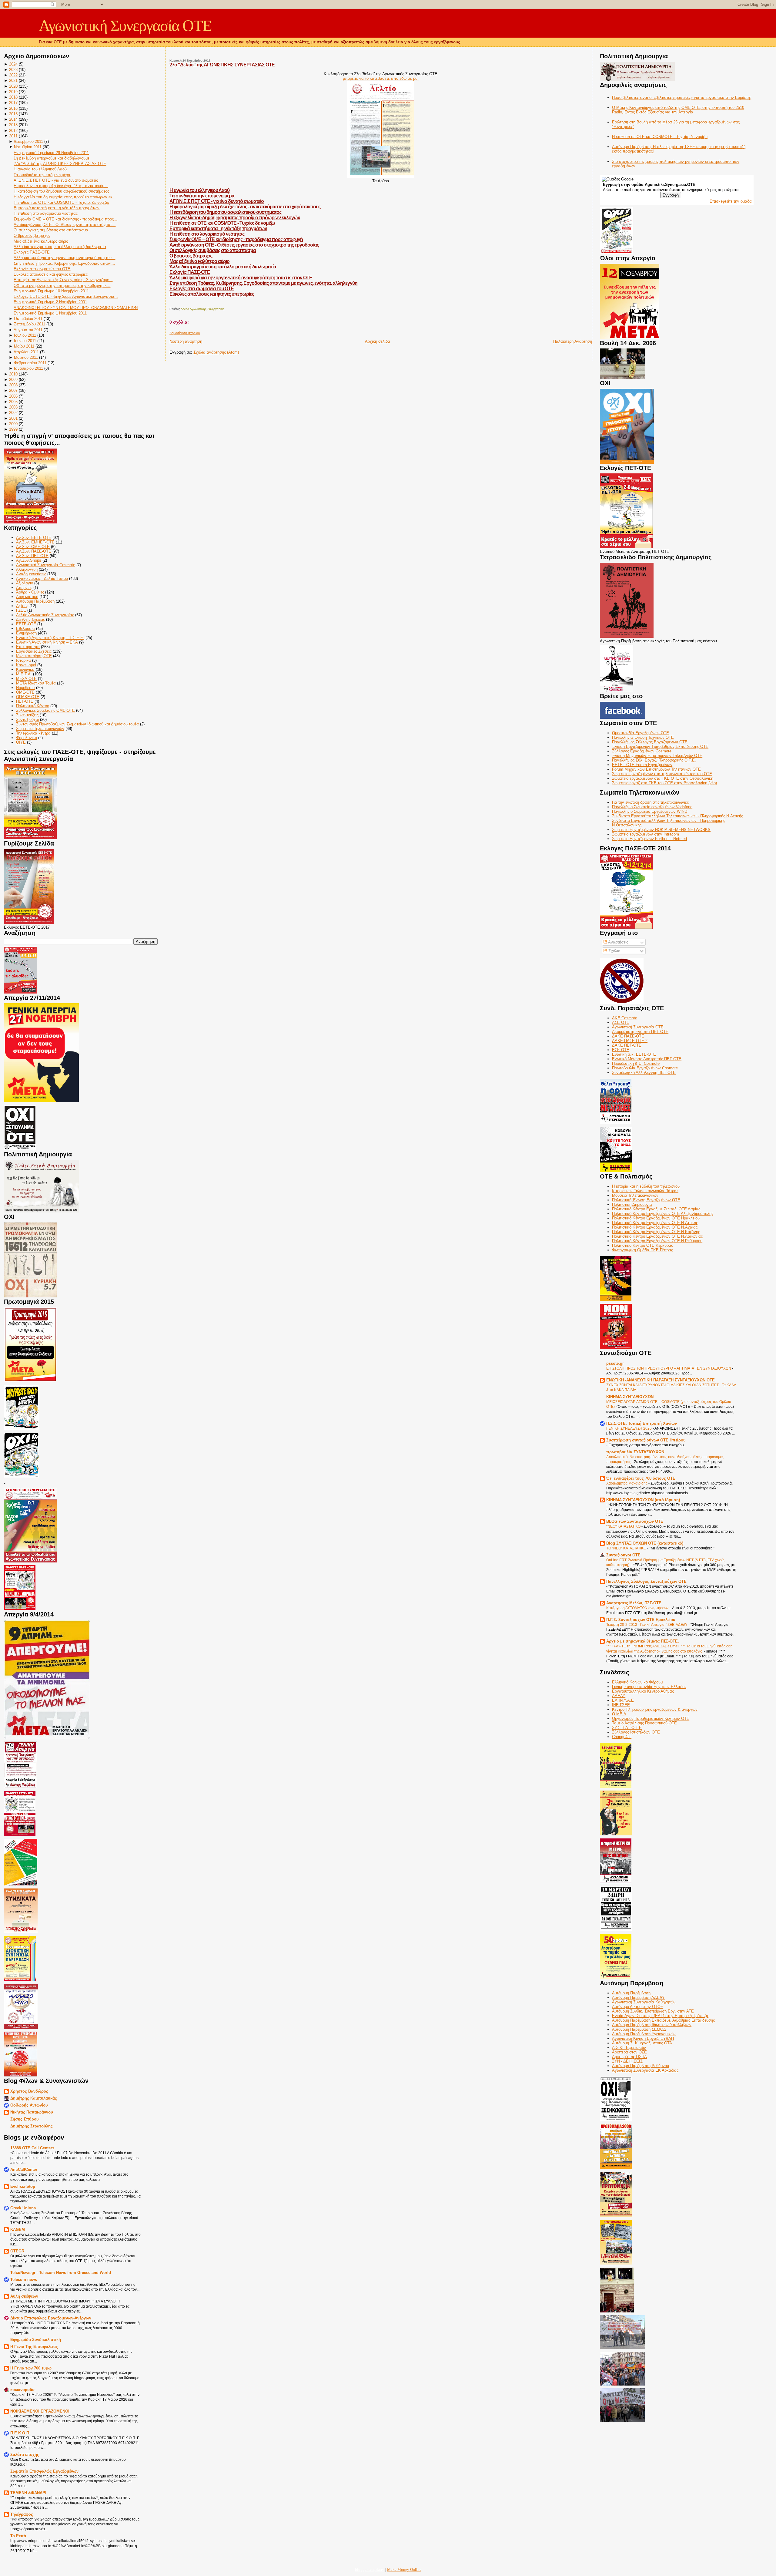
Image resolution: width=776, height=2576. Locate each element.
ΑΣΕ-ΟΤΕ (621, 1022)
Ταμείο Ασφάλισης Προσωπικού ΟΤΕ (644, 1723)
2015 (13, 114)
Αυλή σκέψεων (24, 2296)
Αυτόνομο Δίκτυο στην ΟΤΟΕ (638, 2007)
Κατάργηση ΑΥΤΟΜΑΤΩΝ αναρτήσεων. (638, 1608)
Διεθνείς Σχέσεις (30, 619)
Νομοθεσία (25, 688)
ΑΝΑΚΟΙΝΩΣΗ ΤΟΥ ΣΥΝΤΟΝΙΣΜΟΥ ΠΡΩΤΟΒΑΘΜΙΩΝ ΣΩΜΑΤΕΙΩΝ (76, 308)
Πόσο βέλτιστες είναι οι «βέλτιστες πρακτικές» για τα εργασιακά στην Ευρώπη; (682, 98)
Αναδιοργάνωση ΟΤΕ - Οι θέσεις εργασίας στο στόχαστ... (65, 225)
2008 (13, 385)
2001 (13, 418)
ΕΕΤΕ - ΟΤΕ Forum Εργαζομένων (642, 765)
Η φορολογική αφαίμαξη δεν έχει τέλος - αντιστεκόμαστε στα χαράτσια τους (245, 207)
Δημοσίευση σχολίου (185, 333)
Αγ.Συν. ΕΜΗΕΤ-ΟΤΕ (35, 542)
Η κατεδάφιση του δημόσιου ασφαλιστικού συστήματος (61, 191)
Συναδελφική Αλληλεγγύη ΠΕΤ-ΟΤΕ (644, 1073)
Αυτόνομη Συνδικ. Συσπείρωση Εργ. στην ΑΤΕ (653, 2011)
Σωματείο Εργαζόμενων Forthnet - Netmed (649, 839)
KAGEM (18, 2230)
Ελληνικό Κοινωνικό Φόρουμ (637, 1682)
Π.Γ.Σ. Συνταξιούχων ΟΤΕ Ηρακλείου (641, 1620)
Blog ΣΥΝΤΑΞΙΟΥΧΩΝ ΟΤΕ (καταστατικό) (645, 1543)
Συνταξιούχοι (27, 720)
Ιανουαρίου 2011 (28, 368)
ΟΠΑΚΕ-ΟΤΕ (28, 697)
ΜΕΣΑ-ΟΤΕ (26, 679)
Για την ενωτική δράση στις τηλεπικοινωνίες (650, 802)
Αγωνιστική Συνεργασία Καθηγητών (644, 2002)
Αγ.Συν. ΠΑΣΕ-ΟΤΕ (34, 551)
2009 (13, 380)
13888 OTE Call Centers (32, 2148)
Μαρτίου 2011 (26, 357)
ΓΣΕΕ (21, 610)
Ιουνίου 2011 (25, 341)
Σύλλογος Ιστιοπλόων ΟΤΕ (636, 1732)
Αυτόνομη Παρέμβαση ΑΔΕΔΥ (638, 1998)
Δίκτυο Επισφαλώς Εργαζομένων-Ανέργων (51, 2318)
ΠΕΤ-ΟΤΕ (25, 701)
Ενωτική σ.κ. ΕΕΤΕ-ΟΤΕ (634, 1054)
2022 (13, 75)
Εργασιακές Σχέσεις (34, 651)
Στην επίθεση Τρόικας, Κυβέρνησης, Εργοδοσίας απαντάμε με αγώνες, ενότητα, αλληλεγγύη (263, 283)
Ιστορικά (23, 660)
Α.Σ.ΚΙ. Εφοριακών (629, 2048)
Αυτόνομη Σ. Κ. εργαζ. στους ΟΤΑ (642, 2043)
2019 (13, 92)
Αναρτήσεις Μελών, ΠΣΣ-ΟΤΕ (634, 1603)
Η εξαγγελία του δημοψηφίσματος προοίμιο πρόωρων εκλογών (235, 218)
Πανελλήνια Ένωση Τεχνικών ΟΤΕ (643, 737)
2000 (13, 424)
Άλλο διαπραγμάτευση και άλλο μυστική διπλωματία (60, 247)
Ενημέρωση (26, 633)
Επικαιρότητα (28, 647)
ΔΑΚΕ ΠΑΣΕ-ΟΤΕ (628, 1036)
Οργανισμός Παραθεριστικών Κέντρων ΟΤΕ (651, 1718)
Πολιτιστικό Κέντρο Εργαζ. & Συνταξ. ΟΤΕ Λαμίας (656, 1209)
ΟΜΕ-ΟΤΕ (25, 692)
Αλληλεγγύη (27, 569)
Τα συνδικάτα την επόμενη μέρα (42, 175)
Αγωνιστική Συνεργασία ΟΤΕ (125, 26)
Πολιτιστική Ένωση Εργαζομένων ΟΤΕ (646, 1200)
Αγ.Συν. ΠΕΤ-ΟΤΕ (32, 556)
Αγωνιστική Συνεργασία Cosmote (46, 565)
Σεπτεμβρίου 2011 (30, 324)
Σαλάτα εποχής (25, 2455)
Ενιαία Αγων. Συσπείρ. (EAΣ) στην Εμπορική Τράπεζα (660, 2016)
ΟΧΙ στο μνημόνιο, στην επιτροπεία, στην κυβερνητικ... (62, 286)
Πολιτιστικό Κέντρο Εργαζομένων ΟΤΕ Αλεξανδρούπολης (663, 1214)
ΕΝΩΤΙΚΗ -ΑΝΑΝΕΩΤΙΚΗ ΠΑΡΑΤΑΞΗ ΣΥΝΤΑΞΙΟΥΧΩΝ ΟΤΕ (661, 1380)
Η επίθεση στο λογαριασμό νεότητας (46, 213)
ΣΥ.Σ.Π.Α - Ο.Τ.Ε (627, 1728)
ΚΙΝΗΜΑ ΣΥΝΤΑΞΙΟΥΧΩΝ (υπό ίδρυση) (643, 1500)
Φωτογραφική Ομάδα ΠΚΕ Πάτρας (642, 1250)
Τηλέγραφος (22, 2514)
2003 (13, 407)
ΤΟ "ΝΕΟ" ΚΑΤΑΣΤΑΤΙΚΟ (627, 1548)
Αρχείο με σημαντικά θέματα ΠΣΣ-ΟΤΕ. (643, 1641)
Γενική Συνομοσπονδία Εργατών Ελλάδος (649, 1687)
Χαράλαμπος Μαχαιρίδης (627, 1483)
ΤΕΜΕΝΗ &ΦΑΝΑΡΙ (28, 2493)
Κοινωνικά (25, 669)
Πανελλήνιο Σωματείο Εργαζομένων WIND (650, 811)
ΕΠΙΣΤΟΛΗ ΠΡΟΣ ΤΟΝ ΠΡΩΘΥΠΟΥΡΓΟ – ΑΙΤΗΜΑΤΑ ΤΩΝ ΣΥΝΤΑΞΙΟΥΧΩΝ (669, 1368)
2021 (13, 81)
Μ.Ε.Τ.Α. (24, 674)
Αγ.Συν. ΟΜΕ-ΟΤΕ (33, 547)
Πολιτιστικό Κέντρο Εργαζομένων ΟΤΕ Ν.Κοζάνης (656, 1232)
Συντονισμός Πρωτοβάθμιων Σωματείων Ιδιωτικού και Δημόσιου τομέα (77, 724)
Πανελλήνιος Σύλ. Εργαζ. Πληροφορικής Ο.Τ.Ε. (654, 760)
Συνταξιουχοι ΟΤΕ (623, 1555)
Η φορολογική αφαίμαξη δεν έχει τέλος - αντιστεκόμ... (61, 186)
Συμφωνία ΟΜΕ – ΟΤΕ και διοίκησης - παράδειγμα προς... (65, 219)
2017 (13, 103)
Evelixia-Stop (23, 2186)
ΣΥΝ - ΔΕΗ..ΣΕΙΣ (627, 2061)
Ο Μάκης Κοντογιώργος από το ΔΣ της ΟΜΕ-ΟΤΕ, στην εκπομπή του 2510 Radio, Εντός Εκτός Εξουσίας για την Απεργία (678, 110)
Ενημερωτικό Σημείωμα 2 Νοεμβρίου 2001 (50, 302)
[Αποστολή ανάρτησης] (170, 303)
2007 (13, 390)
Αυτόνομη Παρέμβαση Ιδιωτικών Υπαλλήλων (652, 2025)
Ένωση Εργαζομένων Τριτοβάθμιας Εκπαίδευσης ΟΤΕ (660, 747)
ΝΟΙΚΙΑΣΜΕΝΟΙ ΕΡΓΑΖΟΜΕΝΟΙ (40, 2411)
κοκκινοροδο (22, 2390)
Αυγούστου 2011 (28, 330)
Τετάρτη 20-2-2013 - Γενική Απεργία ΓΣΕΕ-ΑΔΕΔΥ (647, 1625)
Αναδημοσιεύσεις (31, 574)
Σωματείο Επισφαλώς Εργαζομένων (44, 2471)
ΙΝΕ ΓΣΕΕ (621, 1705)
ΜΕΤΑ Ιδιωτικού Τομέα (36, 683)
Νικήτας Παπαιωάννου (32, 2112)
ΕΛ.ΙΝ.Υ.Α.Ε (623, 1700)
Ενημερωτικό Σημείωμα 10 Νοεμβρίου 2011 (51, 291)
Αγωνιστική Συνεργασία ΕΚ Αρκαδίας (645, 2070)
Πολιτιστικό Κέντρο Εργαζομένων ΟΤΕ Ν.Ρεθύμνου (657, 1241)
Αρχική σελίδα (378, 341)
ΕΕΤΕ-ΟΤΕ (26, 624)
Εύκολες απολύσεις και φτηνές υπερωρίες (51, 274)
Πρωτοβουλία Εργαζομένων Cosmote (645, 1068)
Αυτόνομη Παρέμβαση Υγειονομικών (644, 2034)
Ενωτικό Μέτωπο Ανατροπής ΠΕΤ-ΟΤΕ (647, 1059)
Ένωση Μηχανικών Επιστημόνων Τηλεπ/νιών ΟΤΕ (657, 756)
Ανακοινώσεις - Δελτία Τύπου (42, 578)
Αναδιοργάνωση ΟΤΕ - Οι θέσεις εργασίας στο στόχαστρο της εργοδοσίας (244, 245)
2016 (13, 108)
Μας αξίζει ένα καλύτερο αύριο (41, 241)
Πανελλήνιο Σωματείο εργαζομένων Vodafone (652, 807)
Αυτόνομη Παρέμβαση (35, 601)
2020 (13, 86)
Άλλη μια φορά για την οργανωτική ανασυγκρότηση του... (64, 258)
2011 (13, 136)
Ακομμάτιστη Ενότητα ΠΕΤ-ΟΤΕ (640, 1032)
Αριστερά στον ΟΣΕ (629, 2052)
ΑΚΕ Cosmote (625, 1018)
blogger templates (370, 2569)
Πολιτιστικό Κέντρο (33, 706)
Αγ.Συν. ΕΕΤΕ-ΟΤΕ (34, 538)
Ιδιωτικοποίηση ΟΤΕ (34, 656)
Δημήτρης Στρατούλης (32, 2126)
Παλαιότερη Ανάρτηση (573, 341)
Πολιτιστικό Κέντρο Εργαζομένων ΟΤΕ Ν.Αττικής (655, 1223)
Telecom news (24, 2280)
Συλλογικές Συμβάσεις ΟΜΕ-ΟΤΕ (45, 710)
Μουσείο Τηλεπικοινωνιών (635, 1195)
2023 (13, 70)
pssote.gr (615, 1363)
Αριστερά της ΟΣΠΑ (629, 2057)
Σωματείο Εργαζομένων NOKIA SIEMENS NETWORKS (661, 830)
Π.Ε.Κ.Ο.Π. (20, 2433)
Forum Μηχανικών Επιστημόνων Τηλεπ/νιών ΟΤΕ (656, 769)
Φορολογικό (27, 738)
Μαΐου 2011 (24, 346)
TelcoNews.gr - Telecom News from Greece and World (61, 2273)
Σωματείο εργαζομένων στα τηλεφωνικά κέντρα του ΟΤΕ (662, 774)
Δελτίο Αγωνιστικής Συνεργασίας (45, 615)
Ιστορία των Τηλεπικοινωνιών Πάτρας (645, 1191)
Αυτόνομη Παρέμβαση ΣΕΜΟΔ (639, 2029)
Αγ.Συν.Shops (29, 560)
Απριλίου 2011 (26, 352)
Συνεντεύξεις (27, 715)
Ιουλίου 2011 (25, 335)
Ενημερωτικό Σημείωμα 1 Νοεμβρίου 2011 (50, 313)
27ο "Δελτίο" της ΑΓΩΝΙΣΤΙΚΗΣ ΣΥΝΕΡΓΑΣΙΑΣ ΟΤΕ (60, 164)
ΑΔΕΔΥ (619, 1696)
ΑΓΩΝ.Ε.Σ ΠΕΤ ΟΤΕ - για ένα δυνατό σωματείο (56, 180)
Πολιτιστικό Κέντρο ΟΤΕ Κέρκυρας (642, 1245)
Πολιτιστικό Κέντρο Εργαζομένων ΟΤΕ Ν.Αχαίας (655, 1227)
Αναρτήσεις (618, 942)
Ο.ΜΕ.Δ (619, 1714)
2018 (13, 97)
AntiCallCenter (24, 2169)
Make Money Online (404, 2569)
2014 (13, 119)
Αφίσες (22, 606)
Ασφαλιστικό (27, 597)
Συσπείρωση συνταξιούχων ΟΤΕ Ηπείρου (646, 1440)
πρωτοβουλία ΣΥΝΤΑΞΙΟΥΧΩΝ (635, 1452)
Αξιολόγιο (25, 583)
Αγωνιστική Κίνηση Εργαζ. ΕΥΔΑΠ (643, 2038)
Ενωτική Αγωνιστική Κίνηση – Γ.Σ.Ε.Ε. (50, 638)
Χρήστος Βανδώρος (29, 2091)
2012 (13, 131)
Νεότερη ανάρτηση (186, 341)
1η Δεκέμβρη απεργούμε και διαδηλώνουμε (52, 158)
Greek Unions (23, 2208)
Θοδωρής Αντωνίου (29, 2105)
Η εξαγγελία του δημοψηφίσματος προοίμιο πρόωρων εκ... (65, 197)
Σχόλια (614, 951)
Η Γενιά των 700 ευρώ (31, 2368)
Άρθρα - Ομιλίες (30, 592)
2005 (13, 402)
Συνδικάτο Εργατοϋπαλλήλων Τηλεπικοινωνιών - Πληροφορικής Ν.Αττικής (677, 816)
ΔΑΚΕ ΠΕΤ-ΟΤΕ (627, 1045)
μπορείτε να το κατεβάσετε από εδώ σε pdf (381, 78)
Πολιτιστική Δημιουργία (632, 1204)
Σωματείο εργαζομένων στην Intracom (646, 834)
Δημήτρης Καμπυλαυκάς (34, 2098)
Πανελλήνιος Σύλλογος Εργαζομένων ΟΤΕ (650, 742)
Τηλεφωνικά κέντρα (33, 733)
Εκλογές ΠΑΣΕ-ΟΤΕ (32, 252)
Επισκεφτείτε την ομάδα (731, 201)
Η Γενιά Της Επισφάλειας (34, 2347)
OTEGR (17, 2251)
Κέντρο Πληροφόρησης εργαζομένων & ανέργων (655, 1709)
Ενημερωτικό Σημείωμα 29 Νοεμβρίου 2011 (51, 153)
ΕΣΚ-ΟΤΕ (621, 1050)
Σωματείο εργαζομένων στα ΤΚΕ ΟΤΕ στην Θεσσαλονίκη (663, 778)
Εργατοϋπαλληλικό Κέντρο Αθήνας (643, 1691)
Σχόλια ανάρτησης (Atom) (216, 352)
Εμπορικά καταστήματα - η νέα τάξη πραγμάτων (57, 208)
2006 (13, 396)
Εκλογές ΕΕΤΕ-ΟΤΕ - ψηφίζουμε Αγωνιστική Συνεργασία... (66, 296)
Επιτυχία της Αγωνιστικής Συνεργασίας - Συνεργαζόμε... (63, 280)
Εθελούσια (25, 629)
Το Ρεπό (18, 2536)
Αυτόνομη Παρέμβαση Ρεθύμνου (641, 2066)
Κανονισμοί (26, 665)
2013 (13, 125)
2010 (13, 374)
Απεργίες (24, 588)
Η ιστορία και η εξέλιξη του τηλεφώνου (646, 1186)
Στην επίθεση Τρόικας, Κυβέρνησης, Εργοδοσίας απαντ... (64, 263)
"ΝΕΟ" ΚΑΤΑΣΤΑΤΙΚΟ (624, 1526)
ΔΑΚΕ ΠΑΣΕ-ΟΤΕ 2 (630, 1041)
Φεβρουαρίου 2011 (30, 363)
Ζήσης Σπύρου (25, 2119)
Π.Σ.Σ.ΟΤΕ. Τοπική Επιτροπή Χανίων (642, 1423)
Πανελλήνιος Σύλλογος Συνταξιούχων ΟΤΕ (646, 1581)
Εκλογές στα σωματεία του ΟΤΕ (42, 269)
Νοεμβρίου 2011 (28, 147)
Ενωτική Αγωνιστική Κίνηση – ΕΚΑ (47, 642)
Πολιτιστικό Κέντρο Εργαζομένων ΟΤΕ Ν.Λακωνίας (657, 1236)
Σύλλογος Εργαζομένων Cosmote (642, 751)
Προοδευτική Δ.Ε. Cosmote (636, 1063)
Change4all (622, 1737)
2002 (13, 413)
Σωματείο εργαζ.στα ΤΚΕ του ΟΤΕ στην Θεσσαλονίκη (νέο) (664, 783)
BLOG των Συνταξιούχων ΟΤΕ (635, 1521)
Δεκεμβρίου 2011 (28, 141)
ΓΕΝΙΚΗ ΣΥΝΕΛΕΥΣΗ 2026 (629, 1428)
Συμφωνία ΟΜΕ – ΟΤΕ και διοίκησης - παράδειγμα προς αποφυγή (236, 239)
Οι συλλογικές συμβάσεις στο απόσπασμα (51, 230)
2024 (13, 64)
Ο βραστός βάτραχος (32, 235)
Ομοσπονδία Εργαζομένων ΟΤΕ (641, 733)
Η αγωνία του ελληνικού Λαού (40, 169)
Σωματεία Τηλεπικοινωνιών (40, 729)
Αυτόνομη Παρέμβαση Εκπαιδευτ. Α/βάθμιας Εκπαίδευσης (663, 2020)
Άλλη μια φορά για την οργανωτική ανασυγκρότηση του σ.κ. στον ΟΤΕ (241, 278)
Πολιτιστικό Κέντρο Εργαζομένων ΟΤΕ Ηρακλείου (656, 1218)
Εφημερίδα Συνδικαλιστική (36, 2340)
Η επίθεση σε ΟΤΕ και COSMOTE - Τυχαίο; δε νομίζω (61, 202)
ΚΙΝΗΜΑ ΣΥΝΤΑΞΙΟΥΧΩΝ (630, 1397)
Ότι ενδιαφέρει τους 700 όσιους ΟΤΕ (641, 1478)
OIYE (21, 742)
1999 (13, 429)
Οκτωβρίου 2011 (28, 319)
